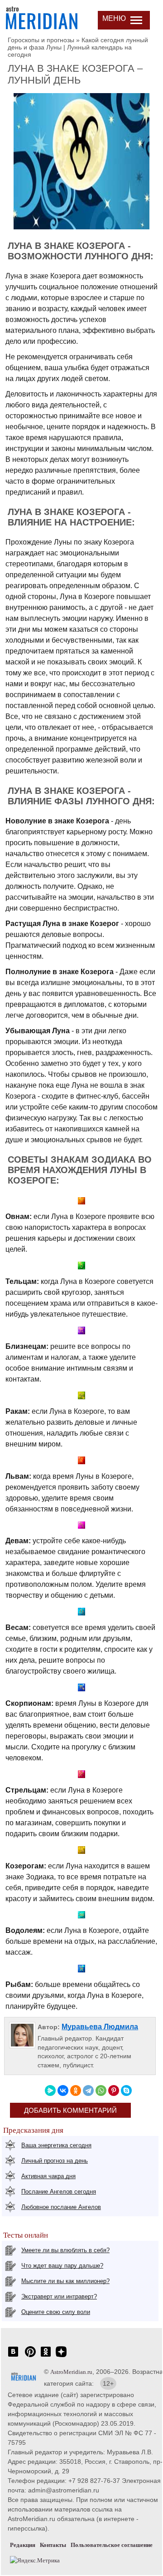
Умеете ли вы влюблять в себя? (65, 2250)
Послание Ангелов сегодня (59, 2192)
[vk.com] (13, 2356)
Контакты (53, 2545)
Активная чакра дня (48, 2176)
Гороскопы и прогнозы (41, 40)
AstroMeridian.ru (71, 2372)
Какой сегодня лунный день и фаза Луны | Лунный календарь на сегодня (78, 47)
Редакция (23, 2545)
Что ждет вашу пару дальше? (62, 2266)
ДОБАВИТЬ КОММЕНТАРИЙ (70, 2110)
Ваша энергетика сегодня (56, 2145)
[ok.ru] (46, 2356)
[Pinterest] (114, 2091)
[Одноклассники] (76, 2091)
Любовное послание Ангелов (61, 2207)
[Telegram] (88, 2091)
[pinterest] (30, 2356)
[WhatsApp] (101, 2091)
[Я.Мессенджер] (50, 2091)
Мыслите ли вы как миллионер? (65, 2281)
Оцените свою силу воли (56, 2312)
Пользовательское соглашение (112, 2545)
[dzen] (61, 2356)
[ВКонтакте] (63, 2091)
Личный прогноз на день (55, 2161)
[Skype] (126, 2091)
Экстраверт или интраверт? (59, 2296)
